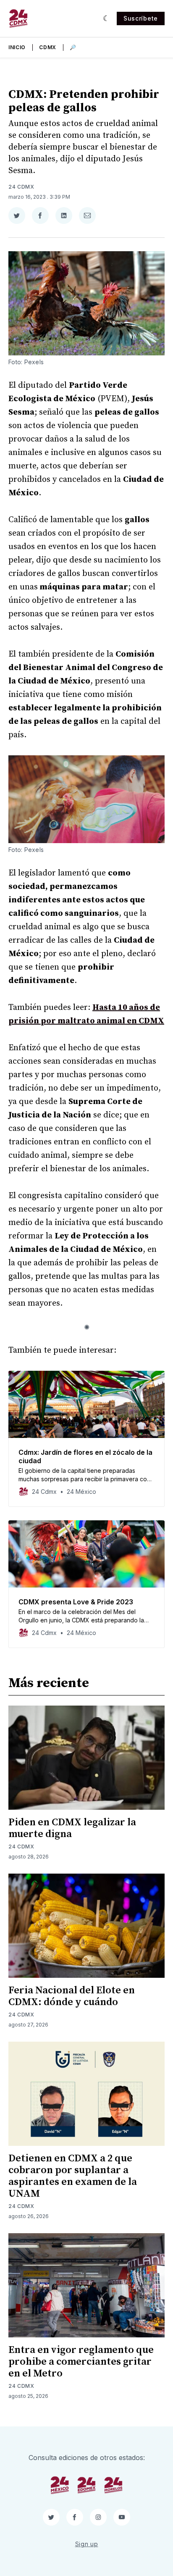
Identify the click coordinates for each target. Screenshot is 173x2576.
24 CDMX (21, 187)
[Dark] (106, 18)
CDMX (48, 47)
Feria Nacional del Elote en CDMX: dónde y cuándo (72, 1996)
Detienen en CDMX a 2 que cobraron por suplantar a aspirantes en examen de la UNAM (73, 2176)
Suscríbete (141, 18)
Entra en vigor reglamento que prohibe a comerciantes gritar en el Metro (81, 2362)
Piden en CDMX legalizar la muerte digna (72, 1828)
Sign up (87, 2544)
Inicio (17, 47)
